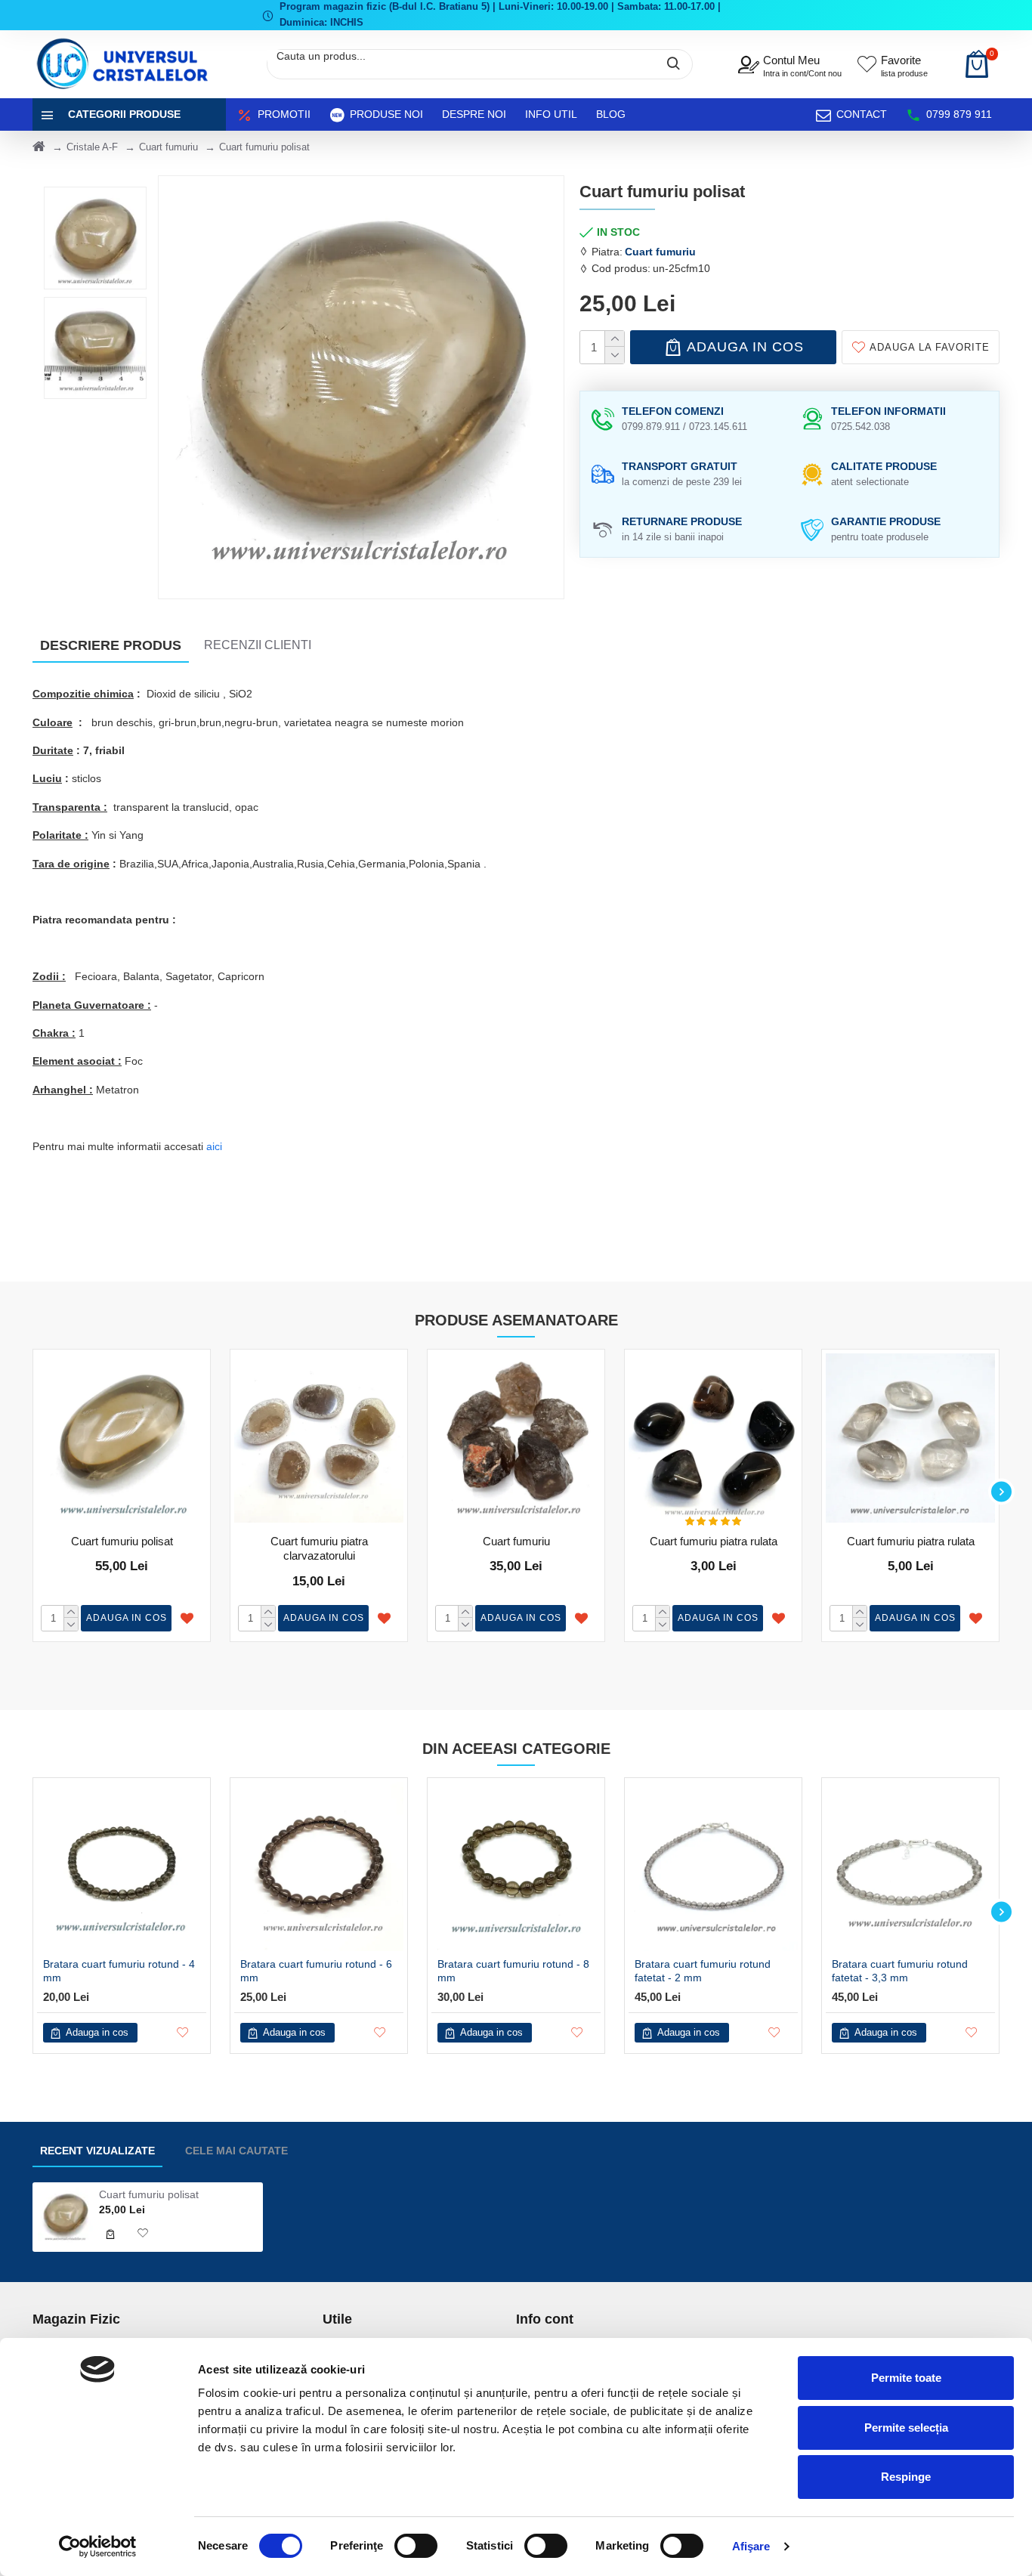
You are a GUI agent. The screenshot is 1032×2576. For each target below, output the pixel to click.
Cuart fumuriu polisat (122, 1541)
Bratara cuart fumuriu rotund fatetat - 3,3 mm (900, 1971)
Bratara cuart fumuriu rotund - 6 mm (316, 1971)
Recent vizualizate (97, 2151)
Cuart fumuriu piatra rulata (714, 1541)
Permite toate (906, 2378)
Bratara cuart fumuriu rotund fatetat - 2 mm (703, 1971)
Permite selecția (906, 2428)
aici (214, 1146)
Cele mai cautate (236, 2151)
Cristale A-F (92, 147)
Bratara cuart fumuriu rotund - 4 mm (119, 1971)
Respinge (906, 2477)
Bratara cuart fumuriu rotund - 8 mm (513, 1971)
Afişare (751, 2546)
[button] (31, 1491)
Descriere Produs (111, 645)
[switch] (416, 2546)
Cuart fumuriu (168, 147)
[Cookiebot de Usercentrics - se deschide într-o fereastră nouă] (98, 2547)
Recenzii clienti (258, 645)
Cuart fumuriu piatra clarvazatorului (319, 1549)
